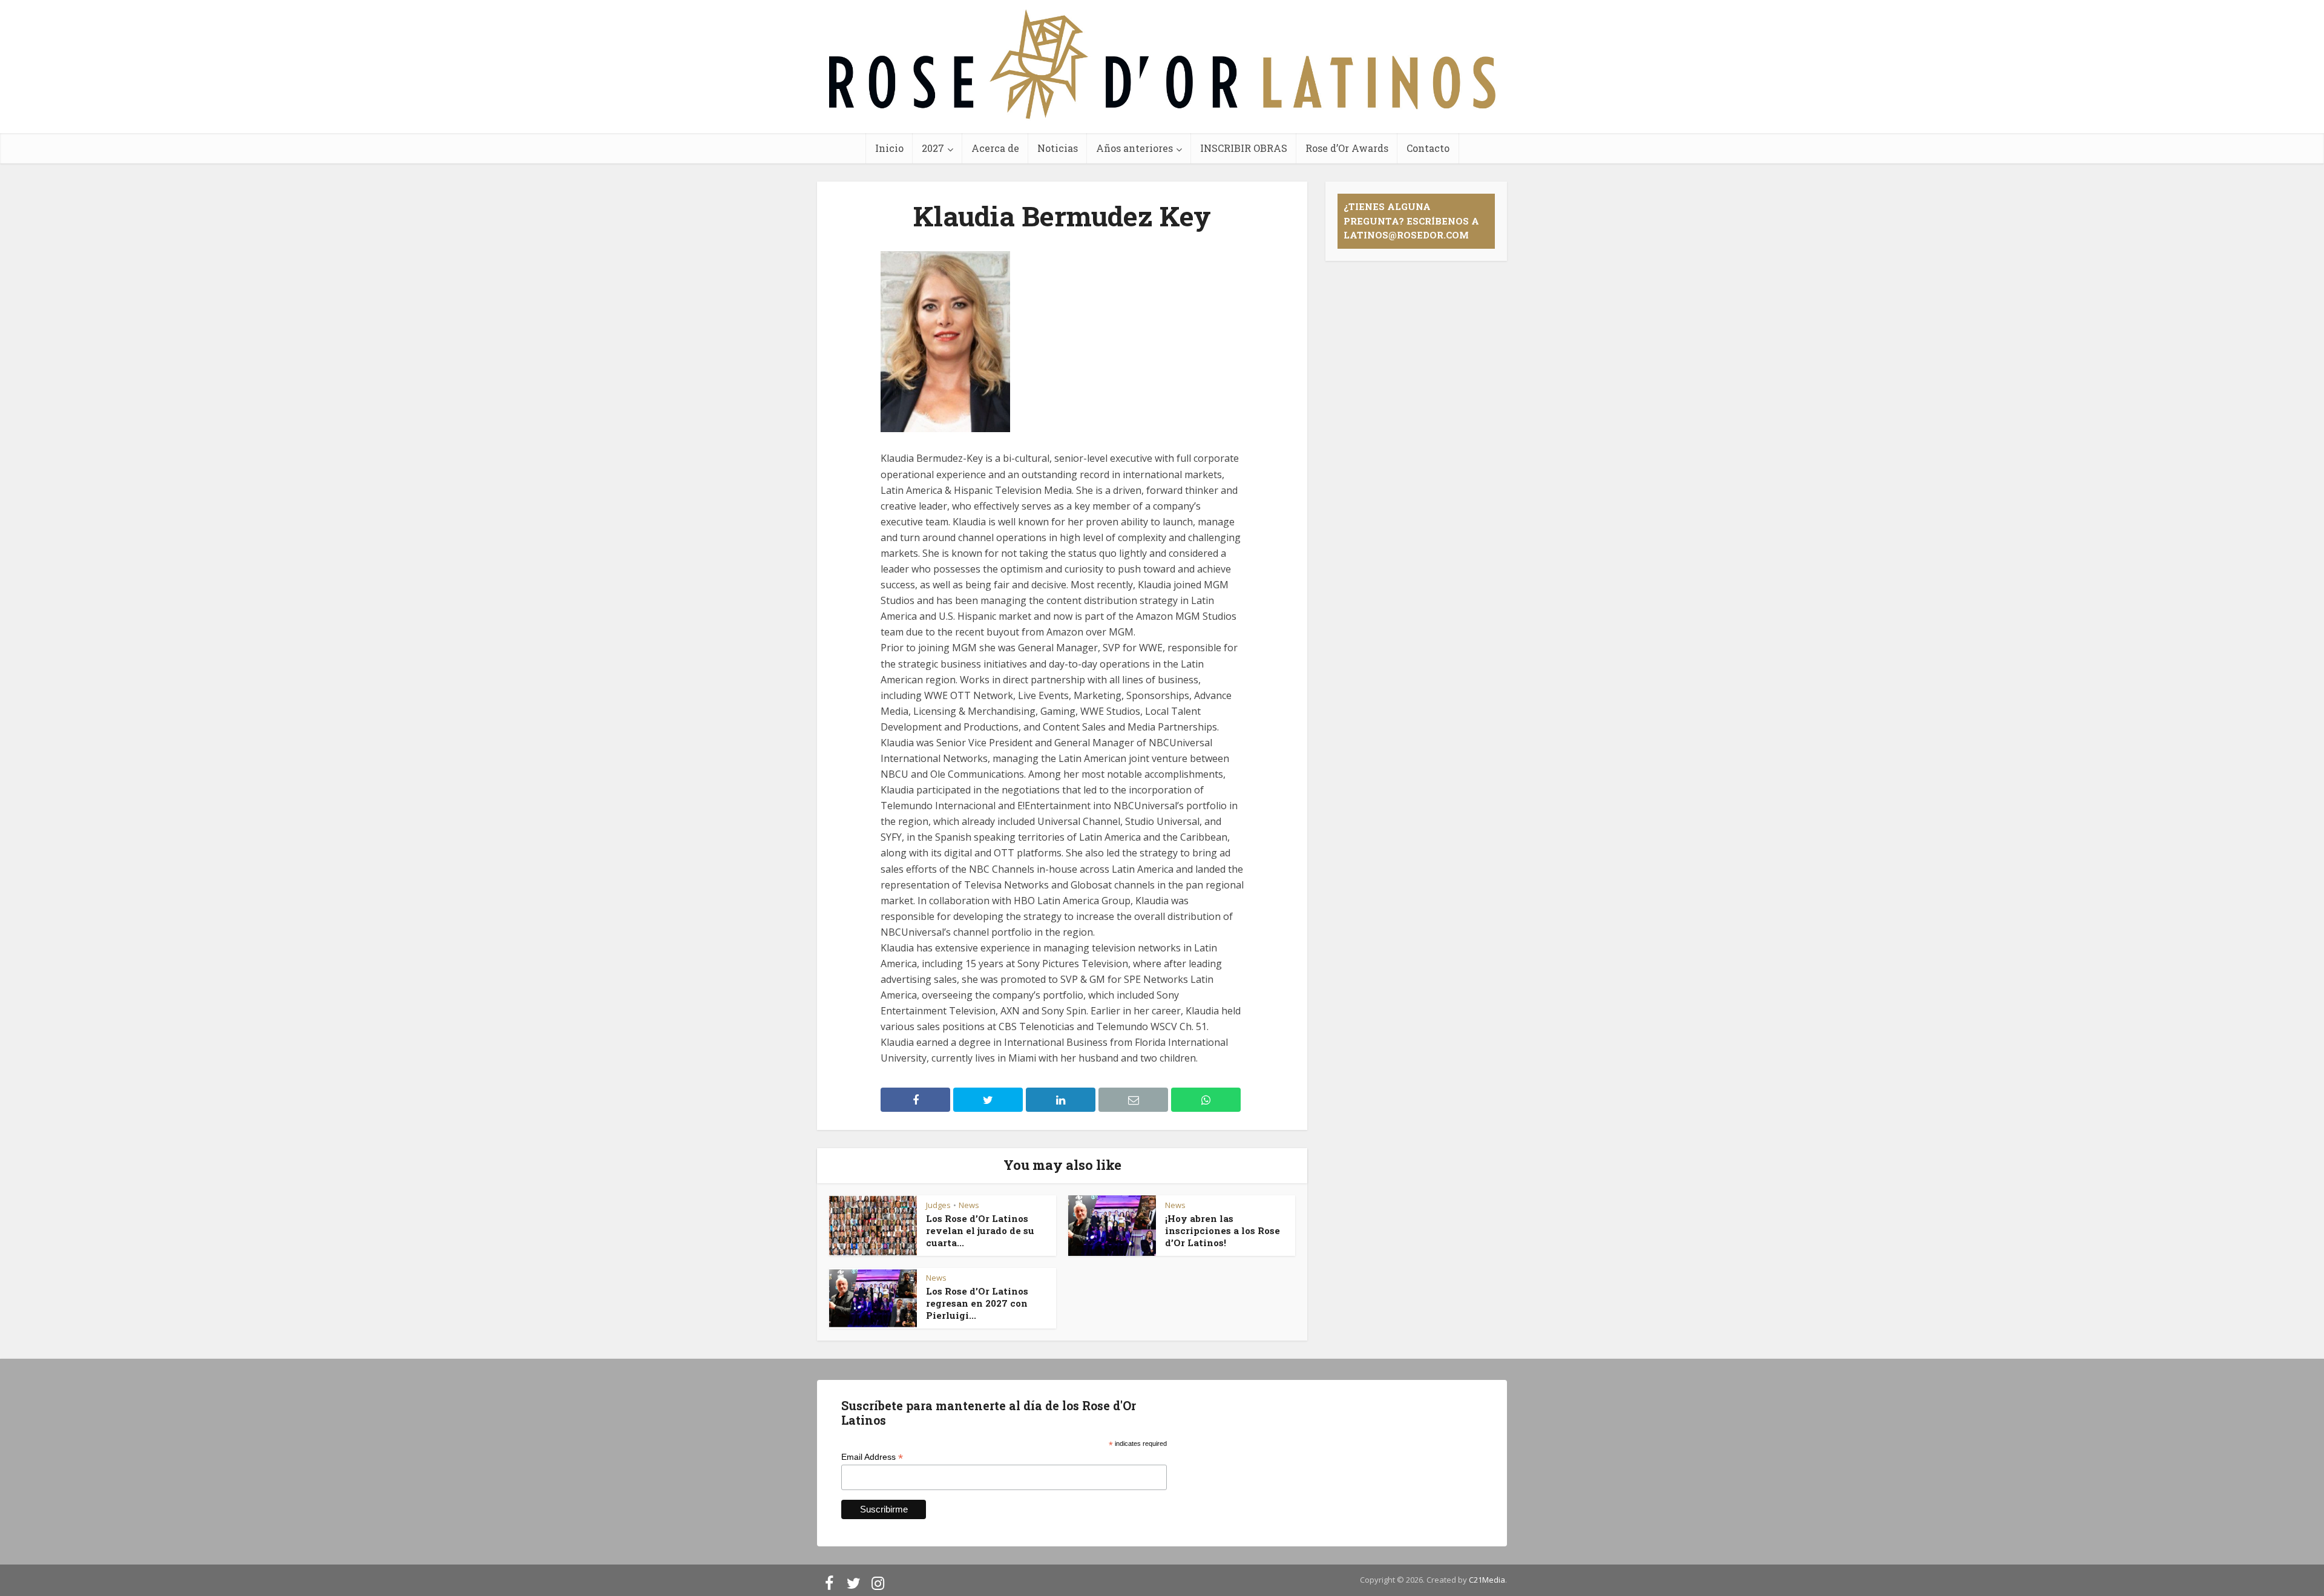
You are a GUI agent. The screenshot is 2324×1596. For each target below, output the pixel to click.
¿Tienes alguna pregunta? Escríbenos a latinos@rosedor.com (1411, 221)
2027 (933, 148)
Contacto (1428, 148)
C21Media (1487, 1580)
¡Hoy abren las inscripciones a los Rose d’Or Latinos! (1223, 1231)
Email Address (872, 1457)
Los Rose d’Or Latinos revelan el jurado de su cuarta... (980, 1231)
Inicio (889, 148)
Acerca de (995, 148)
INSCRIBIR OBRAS (1244, 148)
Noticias (1058, 148)
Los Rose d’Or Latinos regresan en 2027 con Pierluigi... (977, 1303)
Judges (938, 1205)
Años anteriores (1134, 148)
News (969, 1205)
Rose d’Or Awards (1347, 148)
